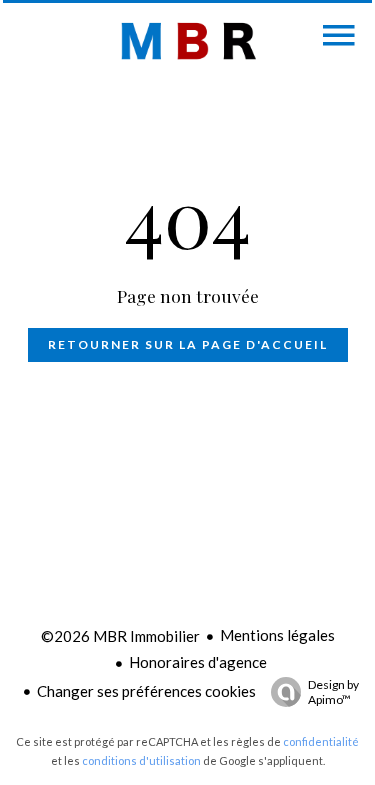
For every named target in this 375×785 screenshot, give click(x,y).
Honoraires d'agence (198, 662)
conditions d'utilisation (141, 760)
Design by (333, 692)
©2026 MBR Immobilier (120, 636)
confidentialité (321, 741)
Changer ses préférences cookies (146, 691)
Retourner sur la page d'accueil (188, 344)
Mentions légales (277, 635)
